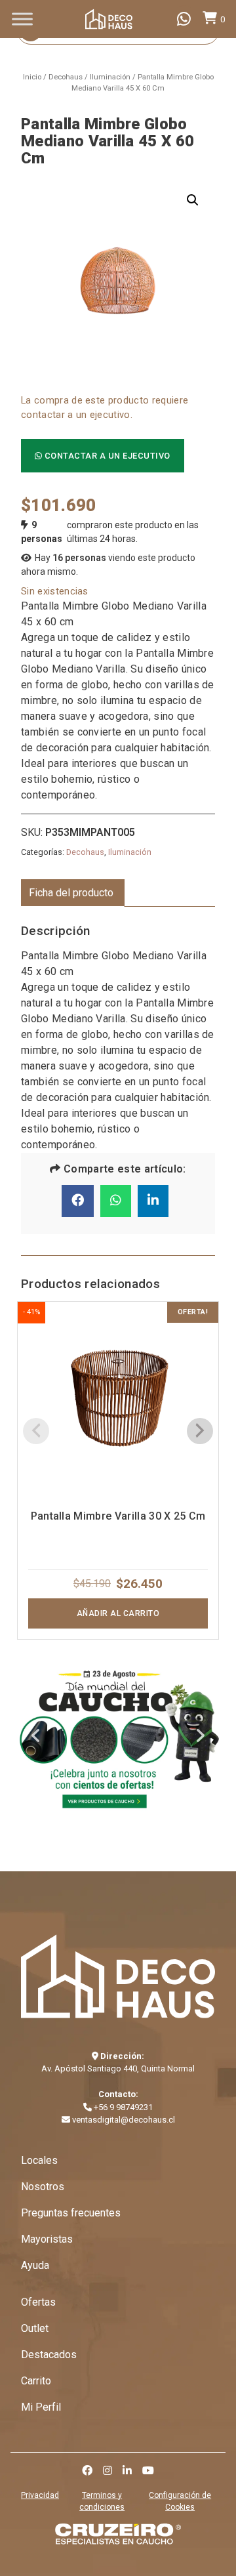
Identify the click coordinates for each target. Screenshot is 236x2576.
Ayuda (35, 2265)
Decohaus (66, 77)
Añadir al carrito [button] (118, 1613)
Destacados (49, 2355)
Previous (36, 1738)
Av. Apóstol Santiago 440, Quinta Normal (118, 2068)
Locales (39, 2160)
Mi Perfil (41, 2407)
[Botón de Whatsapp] (184, 19)
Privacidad (40, 2495)
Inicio (32, 77)
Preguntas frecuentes (71, 2213)
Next (200, 1738)
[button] (193, 200)
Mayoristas (47, 2239)
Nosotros (43, 2187)
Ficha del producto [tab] (71, 893)
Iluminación (110, 77)
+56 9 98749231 (122, 2107)
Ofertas (38, 2302)
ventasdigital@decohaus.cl (123, 2120)
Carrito (36, 2381)
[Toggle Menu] (22, 19)
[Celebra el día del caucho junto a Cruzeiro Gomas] (118, 1737)
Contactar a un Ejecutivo (106, 456)
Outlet (35, 2328)
